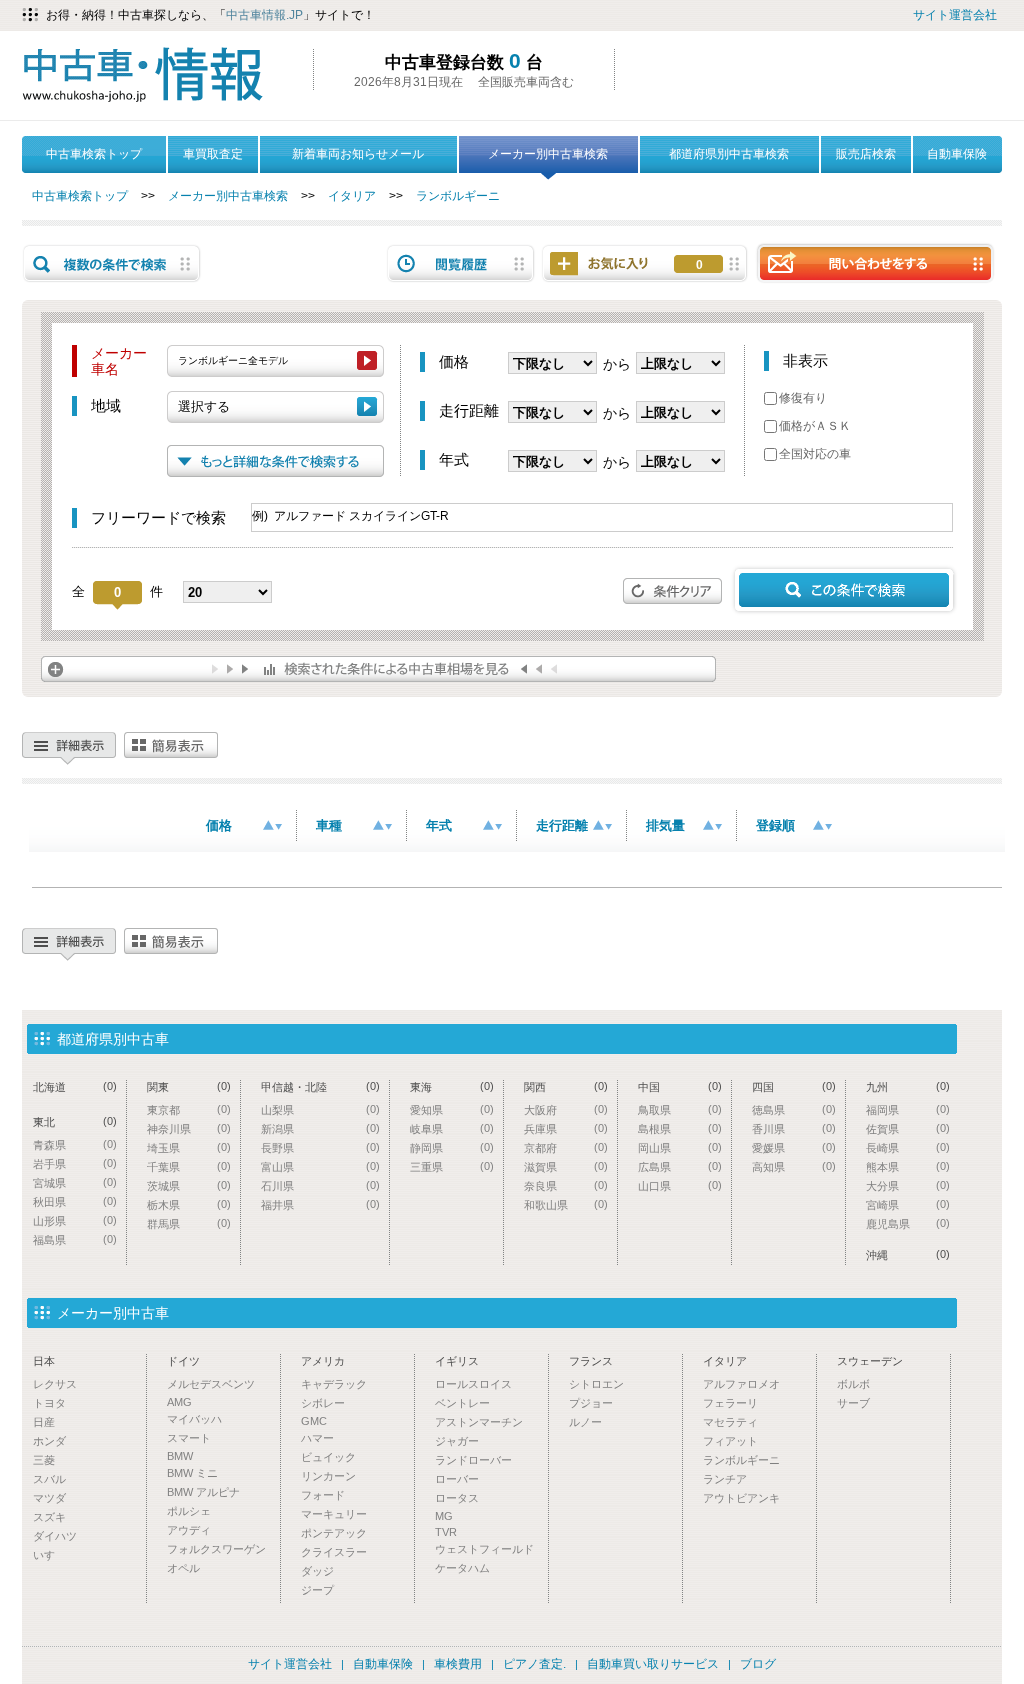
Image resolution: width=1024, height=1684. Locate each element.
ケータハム (462, 1568)
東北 (75, 1121)
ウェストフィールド (484, 1549)
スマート (189, 1438)
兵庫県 (566, 1128)
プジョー (591, 1403)
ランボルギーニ (458, 196)
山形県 (75, 1220)
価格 (219, 825)
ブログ (758, 1664)
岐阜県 (452, 1128)
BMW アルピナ (203, 1492)
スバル (49, 1479)
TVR (446, 1532)
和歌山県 (566, 1204)
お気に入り (699, 265)
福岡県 (908, 1109)
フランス (591, 1361)
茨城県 (189, 1185)
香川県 (794, 1128)
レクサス (55, 1384)
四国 (794, 1086)
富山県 (320, 1166)
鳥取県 (680, 1109)
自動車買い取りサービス (653, 1664)
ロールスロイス (473, 1384)
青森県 (75, 1144)
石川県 (320, 1185)
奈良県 (566, 1185)
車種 (329, 825)
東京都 (189, 1109)
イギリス (457, 1361)
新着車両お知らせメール (358, 154)
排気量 (665, 825)
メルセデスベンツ (211, 1384)
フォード (323, 1495)
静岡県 (452, 1147)
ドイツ (183, 1361)
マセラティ (730, 1422)
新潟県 (320, 1128)
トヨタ (49, 1403)
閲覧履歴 (461, 263)
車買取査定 (213, 154)
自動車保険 (957, 154)
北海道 (75, 1086)
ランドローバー (473, 1460)
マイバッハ (194, 1419)
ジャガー (457, 1441)
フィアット (730, 1441)
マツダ (49, 1498)
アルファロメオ (741, 1384)
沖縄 (908, 1254)
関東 (189, 1086)
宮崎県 (908, 1204)
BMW (180, 1456)
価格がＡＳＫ (815, 426)
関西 (566, 1086)
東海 (452, 1086)
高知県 (794, 1166)
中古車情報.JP (264, 15)
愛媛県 (794, 1147)
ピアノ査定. (534, 1664)
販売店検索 (866, 154)
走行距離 (562, 825)
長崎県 (908, 1147)
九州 (908, 1086)
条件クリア (673, 591)
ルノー (585, 1422)
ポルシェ (189, 1511)
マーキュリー (334, 1514)
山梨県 (320, 1109)
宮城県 (75, 1182)
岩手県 (75, 1163)
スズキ (49, 1517)
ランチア (725, 1479)
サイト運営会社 (955, 15)
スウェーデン (870, 1361)
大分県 (908, 1185)
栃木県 (189, 1204)
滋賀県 (566, 1166)
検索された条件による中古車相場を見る (378, 669)
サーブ (853, 1403)
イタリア (352, 196)
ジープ (317, 1590)
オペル (183, 1568)
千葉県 (189, 1166)
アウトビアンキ (741, 1498)
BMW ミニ (192, 1473)
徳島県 (794, 1109)
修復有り (803, 398)
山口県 (680, 1185)
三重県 (452, 1166)
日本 (44, 1361)
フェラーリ (730, 1403)
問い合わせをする (875, 262)
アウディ (189, 1530)
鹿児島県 (908, 1223)
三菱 (44, 1460)
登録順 (775, 825)
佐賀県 (908, 1128)
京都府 (566, 1147)
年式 (439, 825)
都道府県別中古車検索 (729, 154)
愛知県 (452, 1109)
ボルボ (853, 1384)
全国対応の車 (815, 454)
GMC (314, 1421)
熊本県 (908, 1166)
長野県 (320, 1147)
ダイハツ (55, 1536)
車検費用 (458, 1664)
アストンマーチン (479, 1422)
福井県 (320, 1204)
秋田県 (75, 1201)
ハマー (317, 1438)
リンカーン (328, 1476)
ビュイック (328, 1457)
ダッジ (317, 1571)
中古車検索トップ (94, 154)
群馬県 (189, 1223)
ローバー (457, 1479)
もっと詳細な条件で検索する (275, 461)
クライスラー (334, 1552)
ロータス (457, 1498)
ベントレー (462, 1403)
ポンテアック (334, 1533)
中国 (680, 1086)
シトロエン (596, 1384)
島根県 (680, 1128)
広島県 (680, 1166)
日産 (44, 1422)
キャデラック (334, 1384)
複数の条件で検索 (112, 263)
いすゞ (49, 1555)
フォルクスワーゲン (216, 1549)
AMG (179, 1402)
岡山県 (680, 1147)
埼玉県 (189, 1147)
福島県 (75, 1239)
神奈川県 (189, 1128)
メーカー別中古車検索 (548, 154)
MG (444, 1516)
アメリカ (323, 1361)
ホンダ (49, 1441)
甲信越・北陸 (320, 1086)
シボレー (323, 1403)
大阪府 (566, 1109)
